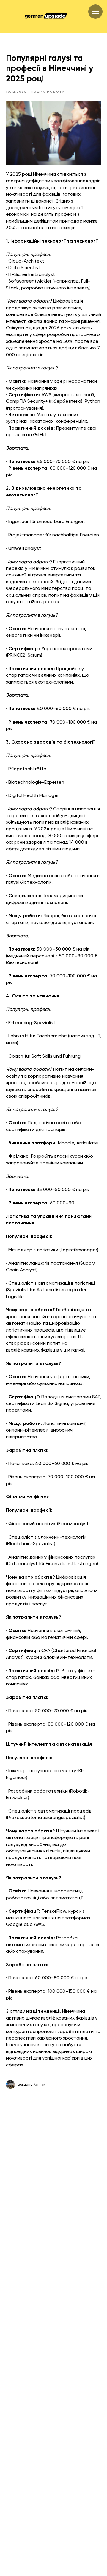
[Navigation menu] (95, 12)
